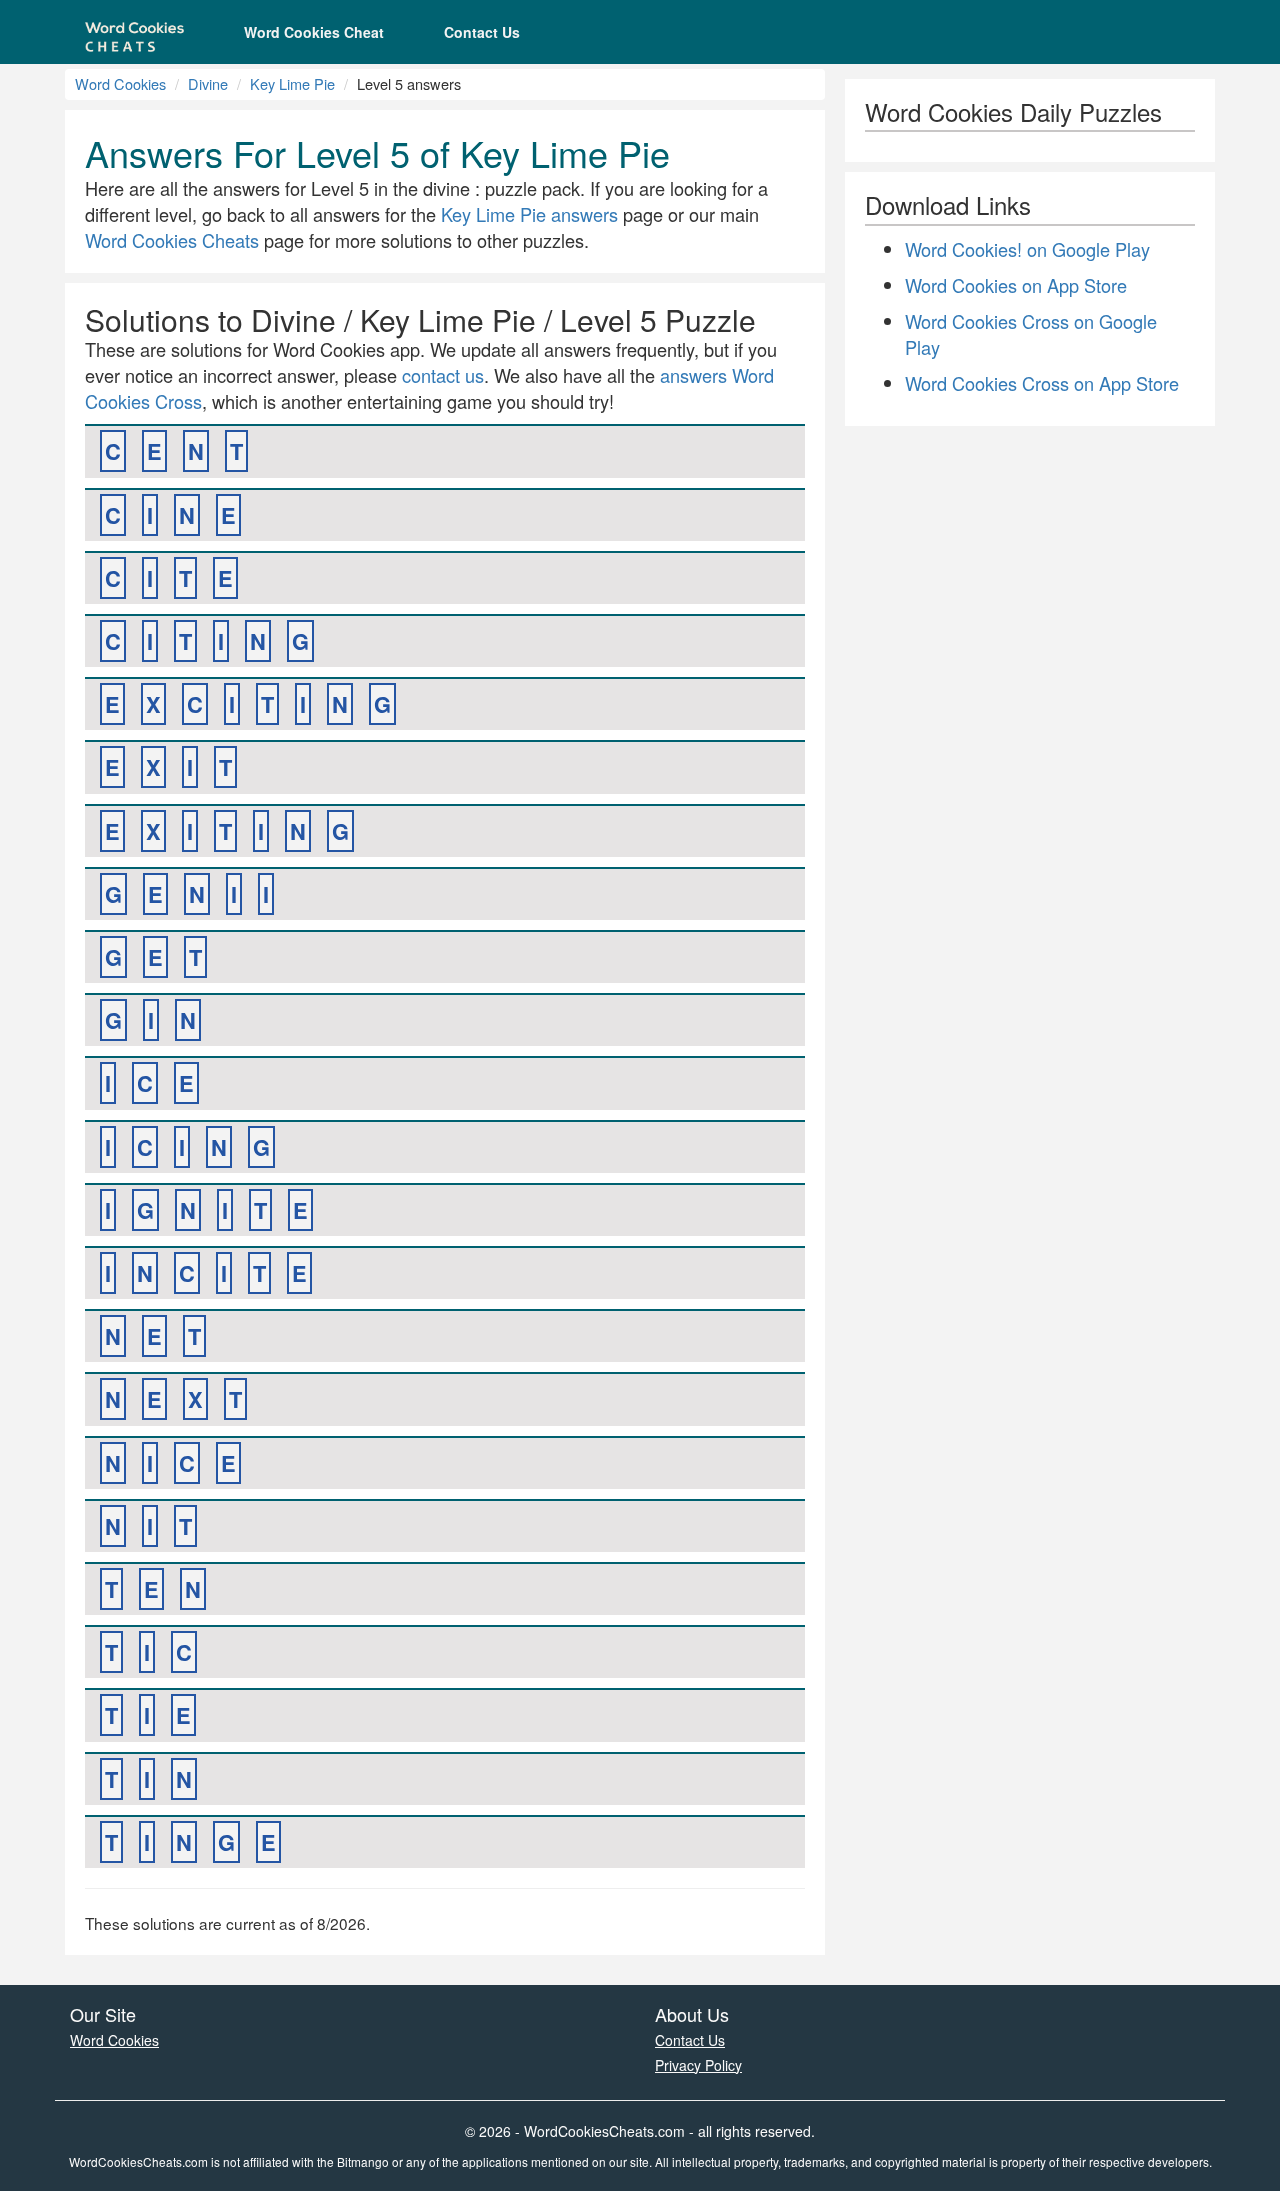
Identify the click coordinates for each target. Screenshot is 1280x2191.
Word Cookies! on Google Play (1027, 249)
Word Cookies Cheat (314, 32)
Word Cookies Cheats (172, 240)
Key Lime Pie (292, 83)
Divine (208, 83)
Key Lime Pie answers (529, 214)
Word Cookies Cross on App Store (1042, 383)
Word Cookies (120, 83)
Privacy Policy (698, 2065)
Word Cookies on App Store (1016, 285)
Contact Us (482, 32)
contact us (443, 375)
